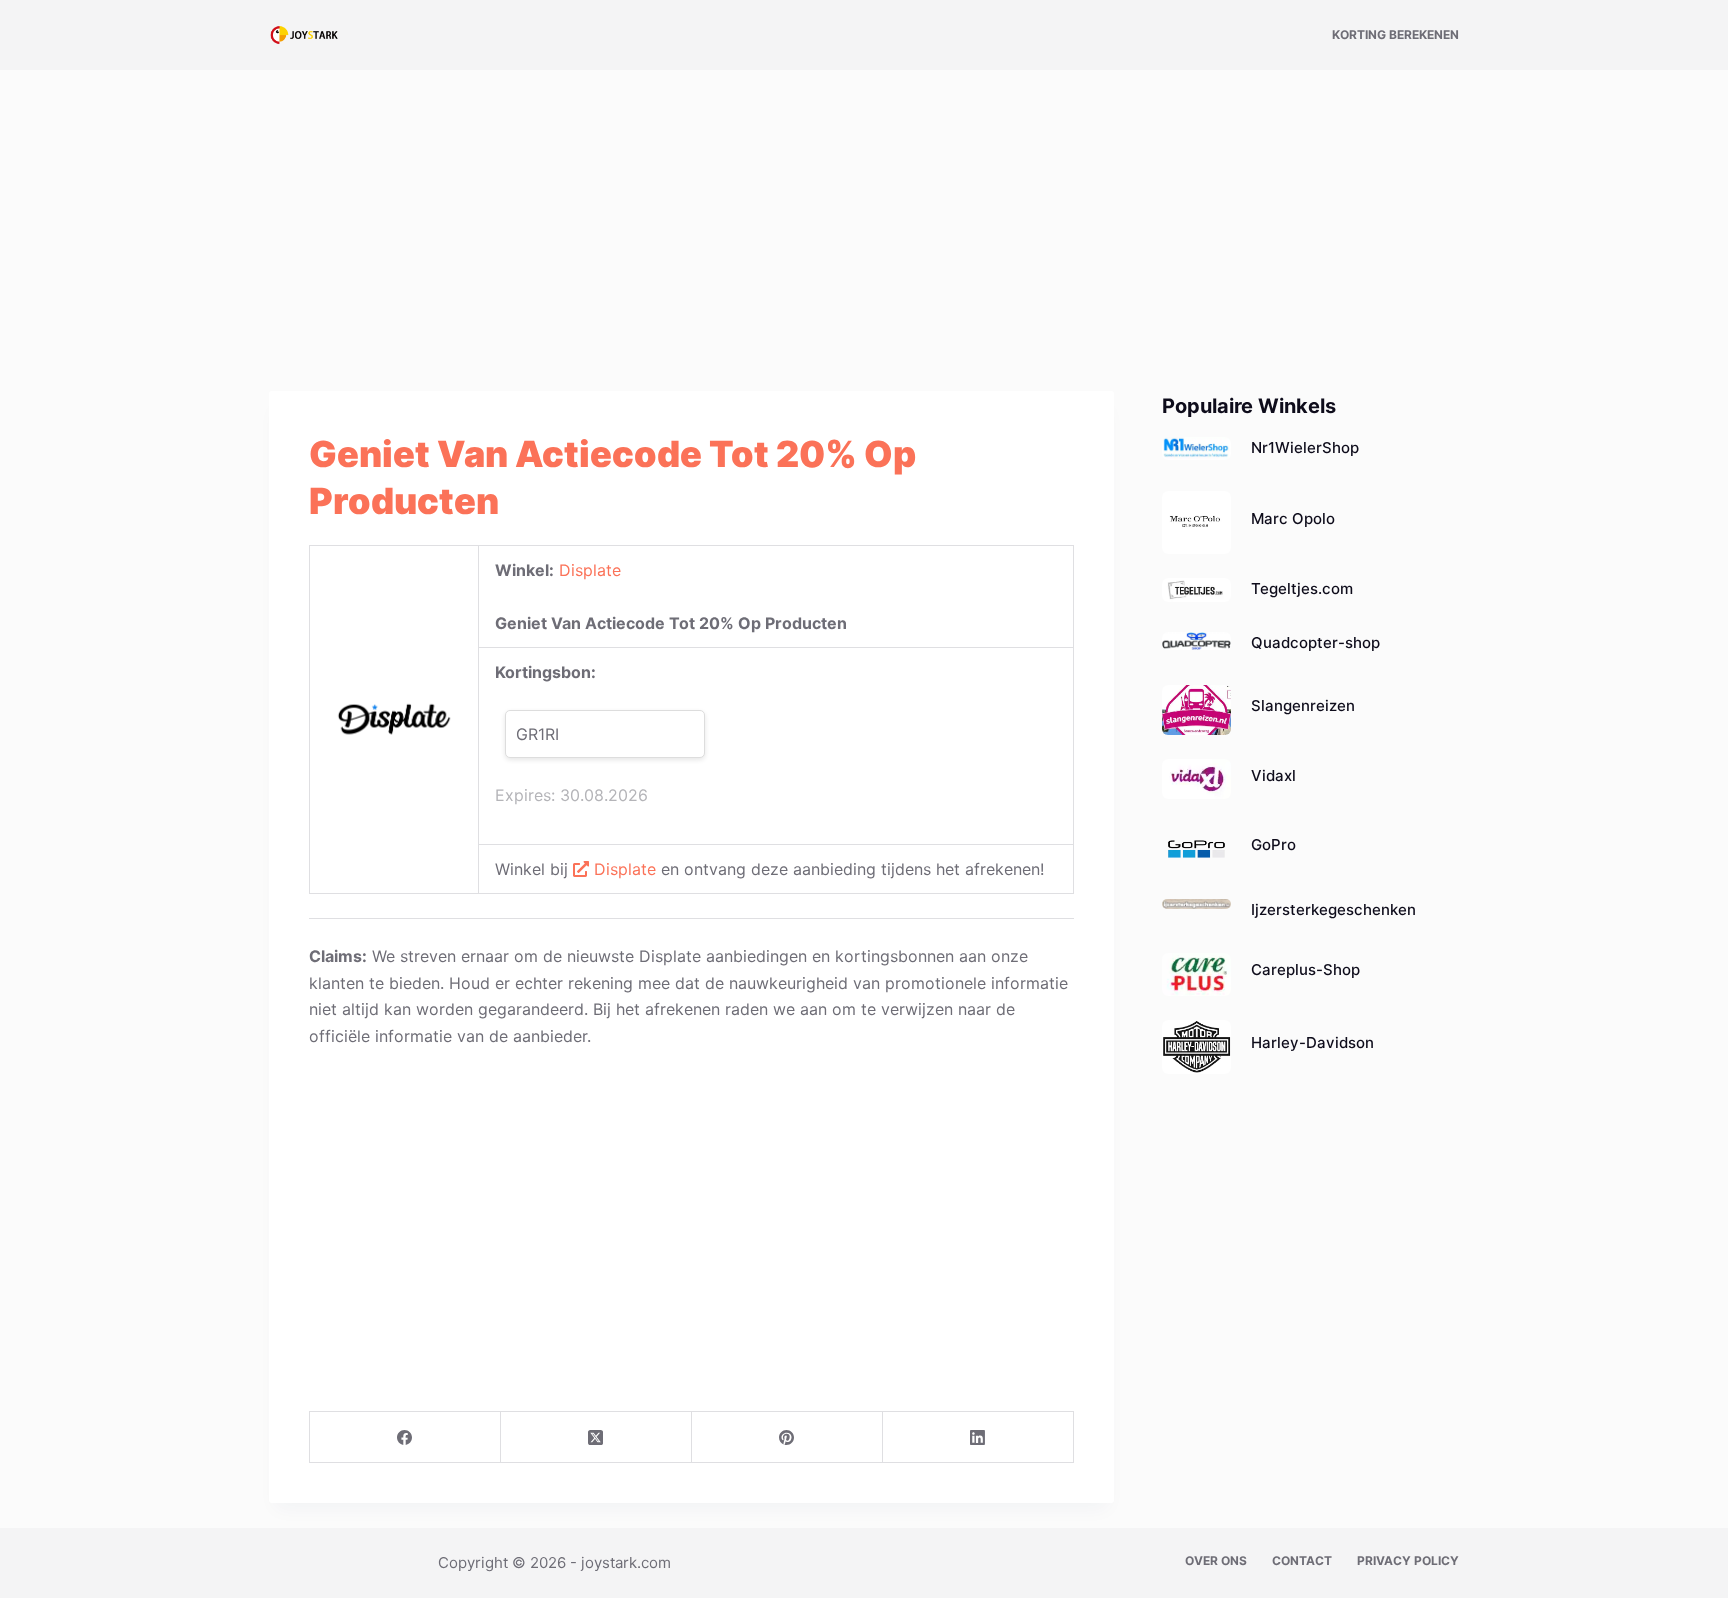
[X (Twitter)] (596, 1437)
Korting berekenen (1395, 34)
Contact (1302, 1560)
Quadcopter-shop (1315, 642)
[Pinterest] (787, 1437)
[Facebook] (405, 1437)
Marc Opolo (1293, 518)
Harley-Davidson (1312, 1042)
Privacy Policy (1408, 1560)
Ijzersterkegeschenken (1333, 909)
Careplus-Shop (1305, 969)
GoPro (1273, 844)
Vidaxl (1273, 775)
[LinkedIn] (978, 1437)
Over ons (1216, 1560)
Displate (590, 570)
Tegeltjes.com (1302, 588)
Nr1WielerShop (1305, 447)
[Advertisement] (864, 218)
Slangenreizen (1303, 705)
